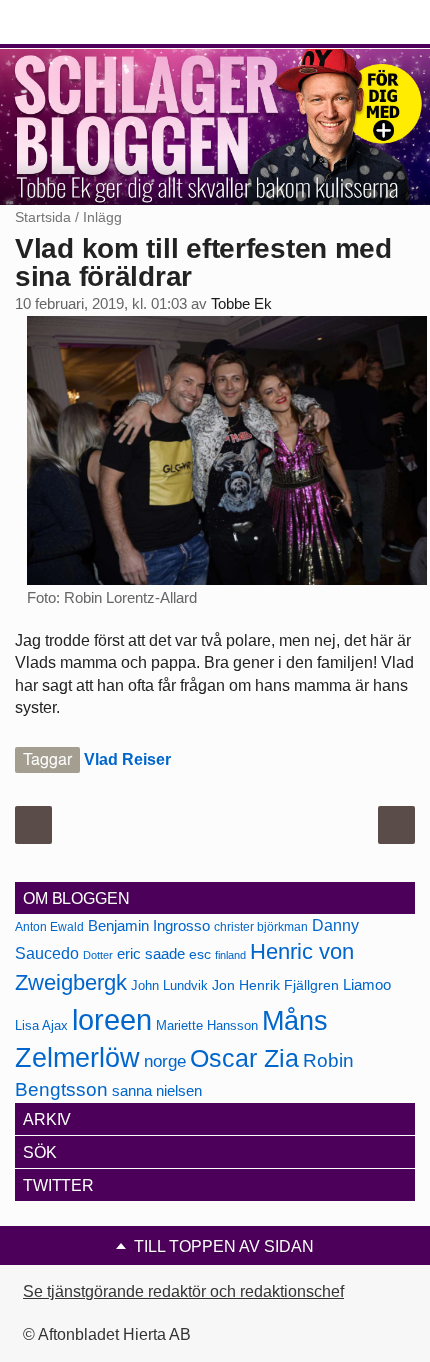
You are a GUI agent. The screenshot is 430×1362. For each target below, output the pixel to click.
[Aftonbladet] (90, 23)
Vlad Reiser (127, 759)
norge (165, 1061)
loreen (112, 1019)
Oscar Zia (244, 1058)
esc (200, 954)
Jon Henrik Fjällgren (275, 985)
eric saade (151, 953)
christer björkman (261, 927)
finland (230, 955)
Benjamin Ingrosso (149, 926)
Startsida (43, 217)
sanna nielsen (157, 1091)
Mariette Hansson (207, 1026)
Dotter (98, 955)
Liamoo (367, 985)
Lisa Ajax (41, 1025)
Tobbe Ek (241, 304)
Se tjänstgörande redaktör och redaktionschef (183, 1291)
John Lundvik (169, 985)
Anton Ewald (49, 927)
